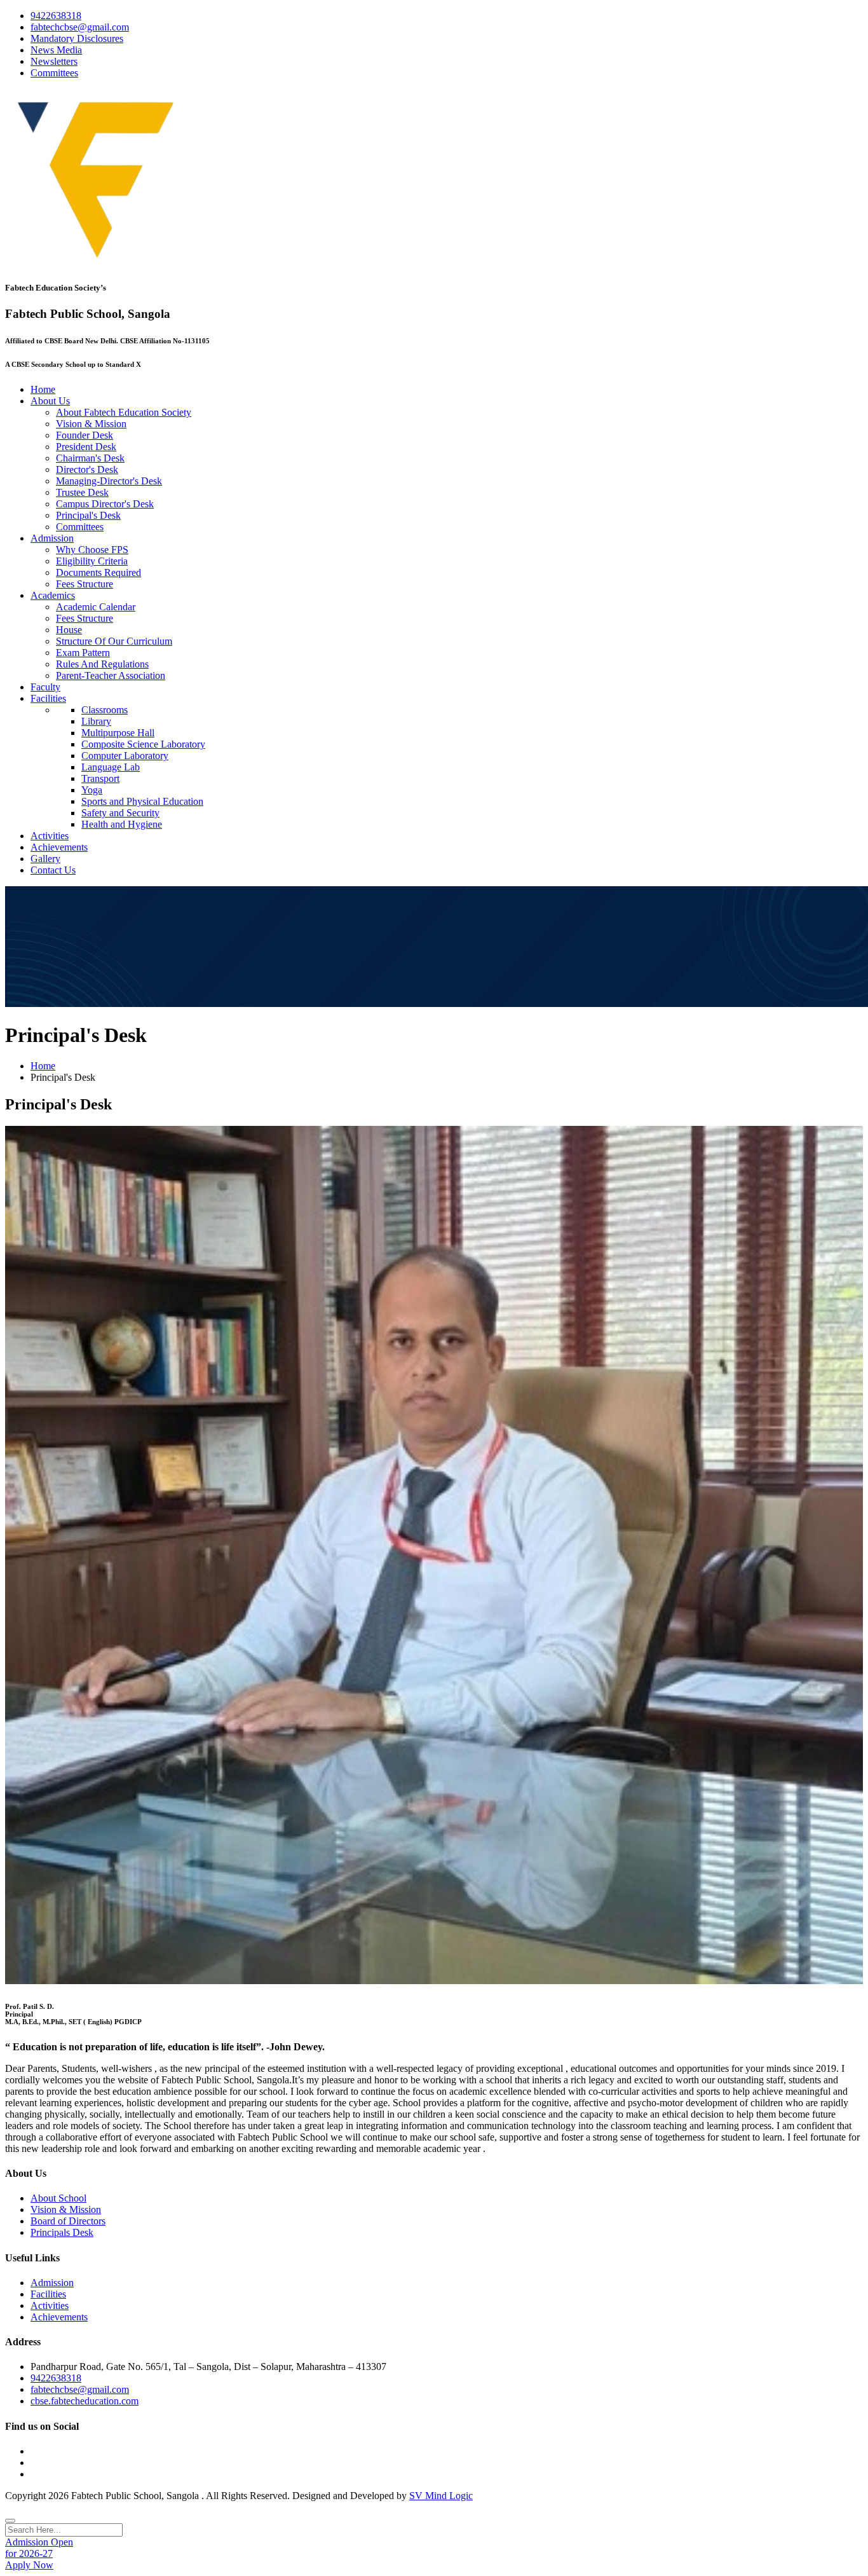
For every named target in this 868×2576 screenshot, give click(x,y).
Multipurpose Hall (118, 733)
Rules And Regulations (102, 664)
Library (96, 721)
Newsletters (54, 61)
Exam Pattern (83, 653)
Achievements (59, 847)
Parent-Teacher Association (111, 675)
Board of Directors (68, 2221)
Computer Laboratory (125, 756)
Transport (100, 778)
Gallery (45, 859)
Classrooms (105, 710)
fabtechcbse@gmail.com (80, 27)
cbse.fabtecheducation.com (85, 2401)
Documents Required (98, 572)
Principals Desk (62, 2232)
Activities (50, 836)
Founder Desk (85, 435)
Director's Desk (87, 469)
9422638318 (56, 16)
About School (58, 2198)
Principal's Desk (88, 515)
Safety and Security (120, 813)
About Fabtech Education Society (124, 412)
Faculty (45, 687)
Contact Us (53, 870)
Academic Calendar (96, 607)
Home (43, 389)
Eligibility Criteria (92, 561)
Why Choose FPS (92, 550)
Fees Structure (85, 584)
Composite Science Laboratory (143, 744)
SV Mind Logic (441, 2496)
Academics (53, 595)
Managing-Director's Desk (109, 481)
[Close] (10, 2521)
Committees (54, 73)
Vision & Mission (91, 424)
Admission (52, 538)
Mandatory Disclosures (77, 38)
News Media (56, 50)
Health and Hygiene (122, 824)
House (69, 630)
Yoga (92, 790)
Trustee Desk (82, 492)
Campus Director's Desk (105, 504)
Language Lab (111, 767)
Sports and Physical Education (142, 801)
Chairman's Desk (90, 458)
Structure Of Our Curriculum (114, 641)
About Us (50, 401)
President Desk (86, 447)
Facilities (48, 698)
